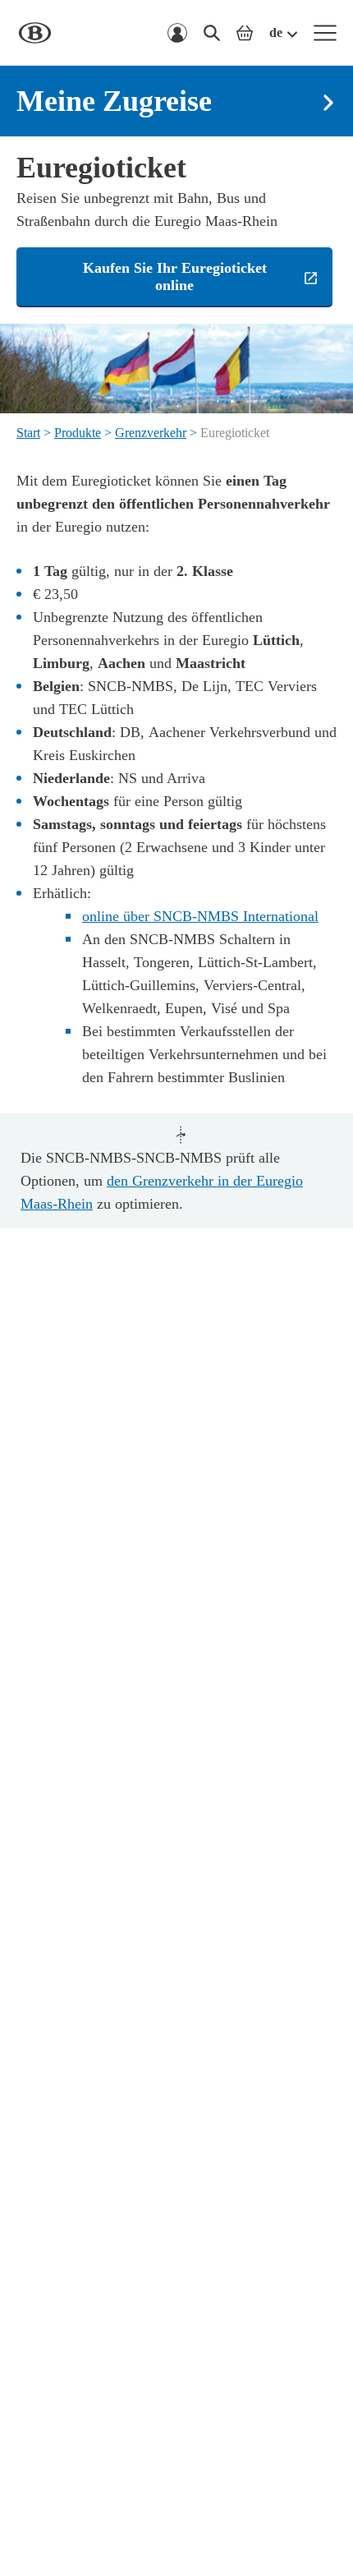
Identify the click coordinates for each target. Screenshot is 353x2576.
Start (28, 433)
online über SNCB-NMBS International (200, 916)
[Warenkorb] (245, 33)
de (276, 32)
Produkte (78, 433)
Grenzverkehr (151, 433)
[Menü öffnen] (325, 33)
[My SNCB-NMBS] (177, 33)
